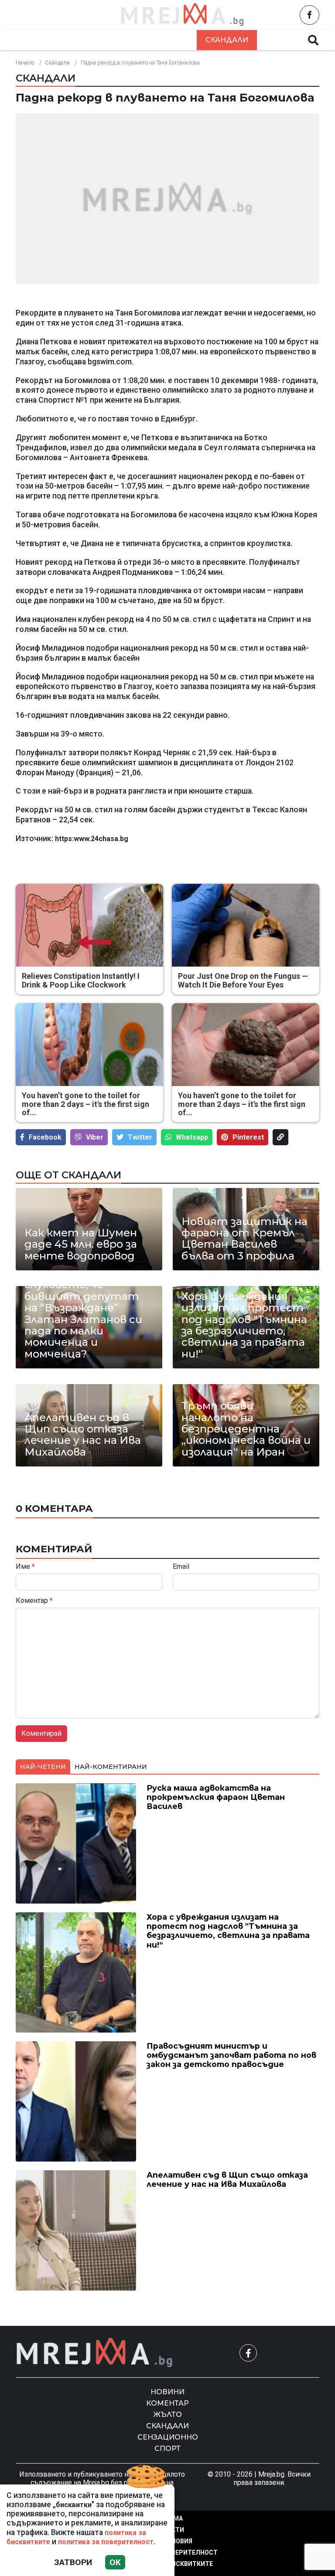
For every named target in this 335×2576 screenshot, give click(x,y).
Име (25, 1567)
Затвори (73, 2562)
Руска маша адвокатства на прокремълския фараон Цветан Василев (216, 1797)
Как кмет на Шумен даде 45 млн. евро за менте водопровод (81, 1244)
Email (181, 1567)
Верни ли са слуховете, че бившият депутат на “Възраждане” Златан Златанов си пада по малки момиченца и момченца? (83, 1314)
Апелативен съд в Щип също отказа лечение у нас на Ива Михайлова (83, 1435)
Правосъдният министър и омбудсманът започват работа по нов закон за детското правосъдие (231, 2055)
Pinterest (248, 1137)
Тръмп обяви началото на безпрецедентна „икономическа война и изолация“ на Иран (246, 1429)
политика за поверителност (106, 2542)
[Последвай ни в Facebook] (309, 15)
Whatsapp (192, 1137)
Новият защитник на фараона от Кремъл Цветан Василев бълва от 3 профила (244, 1239)
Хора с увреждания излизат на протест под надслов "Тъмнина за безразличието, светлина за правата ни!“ (244, 1325)
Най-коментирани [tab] (111, 1767)
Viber (95, 1137)
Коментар (117, 40)
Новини (60, 40)
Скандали (227, 40)
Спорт (167, 2449)
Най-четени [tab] (43, 1767)
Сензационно (168, 2437)
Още (277, 40)
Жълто (172, 40)
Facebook (45, 1137)
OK (115, 2562)
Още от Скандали (68, 1175)
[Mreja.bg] (95, 2353)
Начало (25, 63)
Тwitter (140, 1137)
